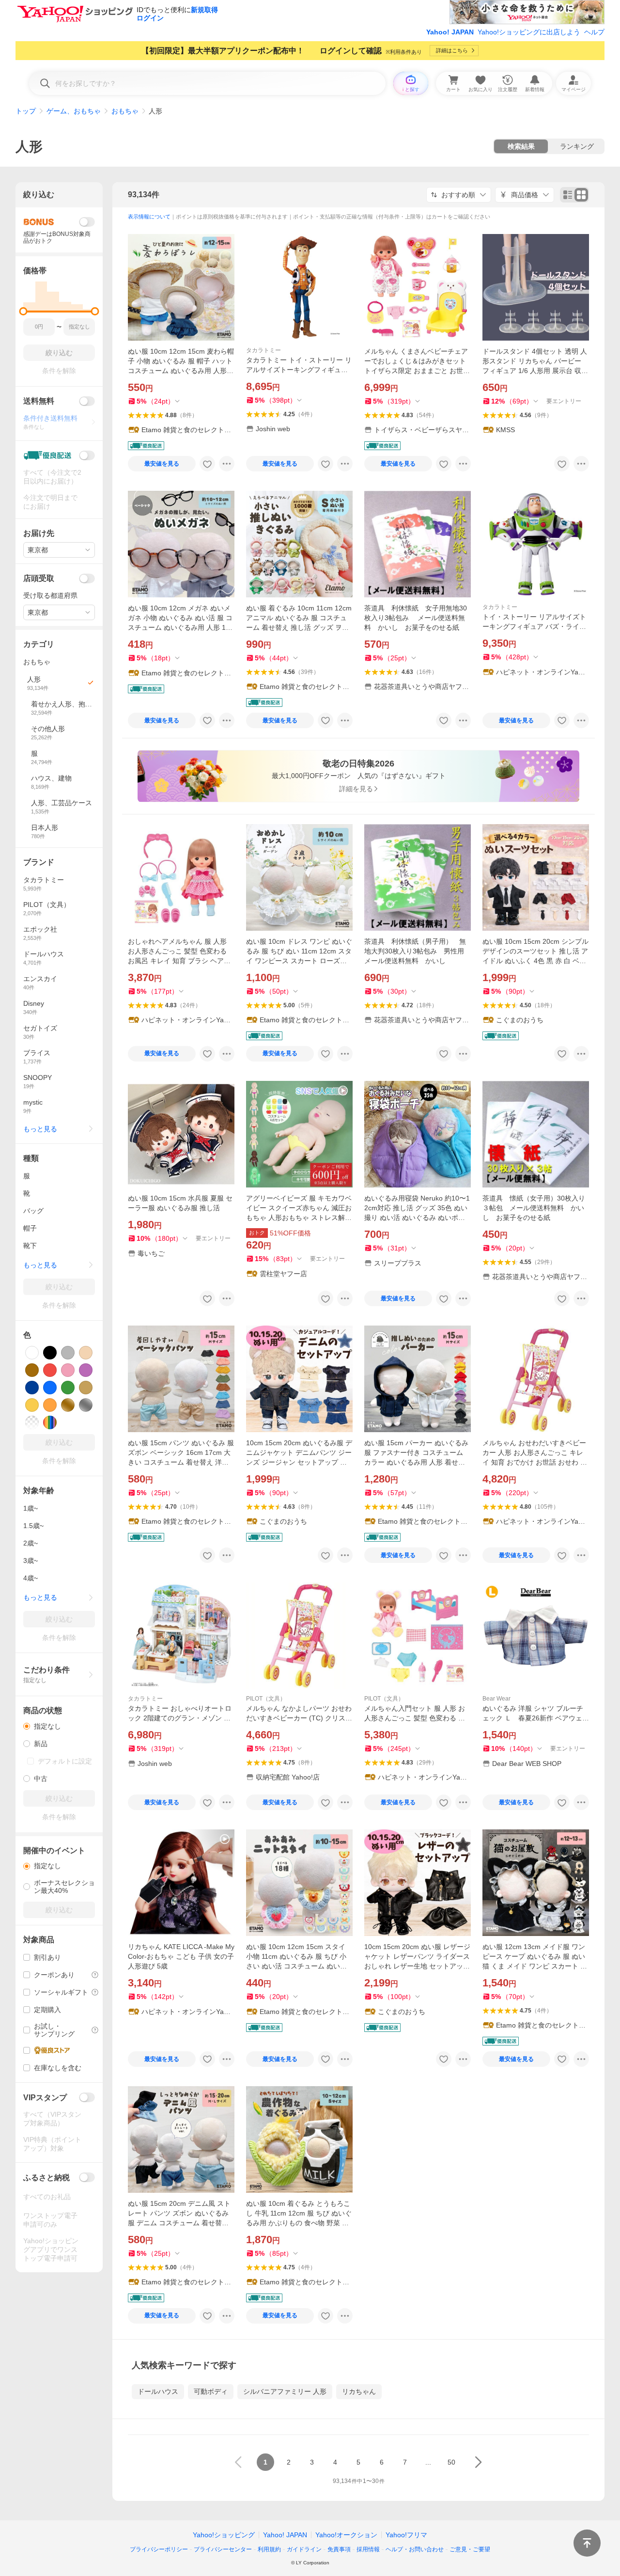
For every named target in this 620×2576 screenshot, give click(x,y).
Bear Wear (496, 1699)
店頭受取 (39, 578)
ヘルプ (594, 32)
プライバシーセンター (223, 2549)
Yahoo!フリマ (406, 2535)
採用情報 (368, 2549)
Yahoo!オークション (346, 2535)
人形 (29, 147)
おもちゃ (125, 111)
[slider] (23, 311)
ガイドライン (304, 2549)
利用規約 (269, 2549)
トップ (26, 111)
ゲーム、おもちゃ (74, 111)
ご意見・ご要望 (470, 2549)
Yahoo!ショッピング (224, 2535)
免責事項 (339, 2549)
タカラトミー (263, 350)
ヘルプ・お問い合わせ (415, 2549)
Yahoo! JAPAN (450, 32)
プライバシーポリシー (159, 2549)
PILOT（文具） (266, 1699)
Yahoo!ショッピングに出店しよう (529, 32)
